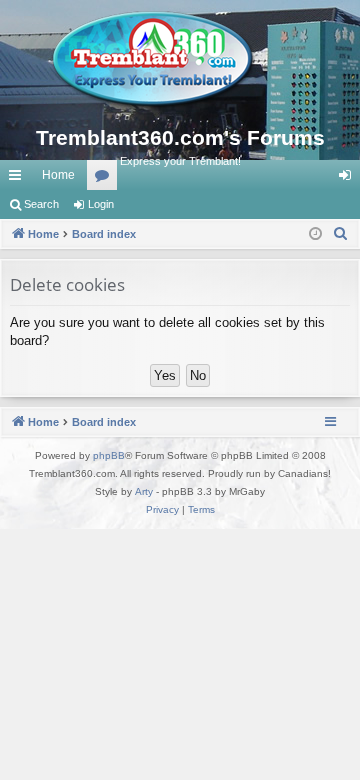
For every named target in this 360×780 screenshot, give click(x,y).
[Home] (180, 60)
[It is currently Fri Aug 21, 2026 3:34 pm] (315, 234)
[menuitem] (341, 234)
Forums (106, 179)
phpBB (109, 455)
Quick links (19, 179)
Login (101, 204)
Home (58, 175)
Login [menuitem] (349, 179)
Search (41, 204)
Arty (144, 491)
